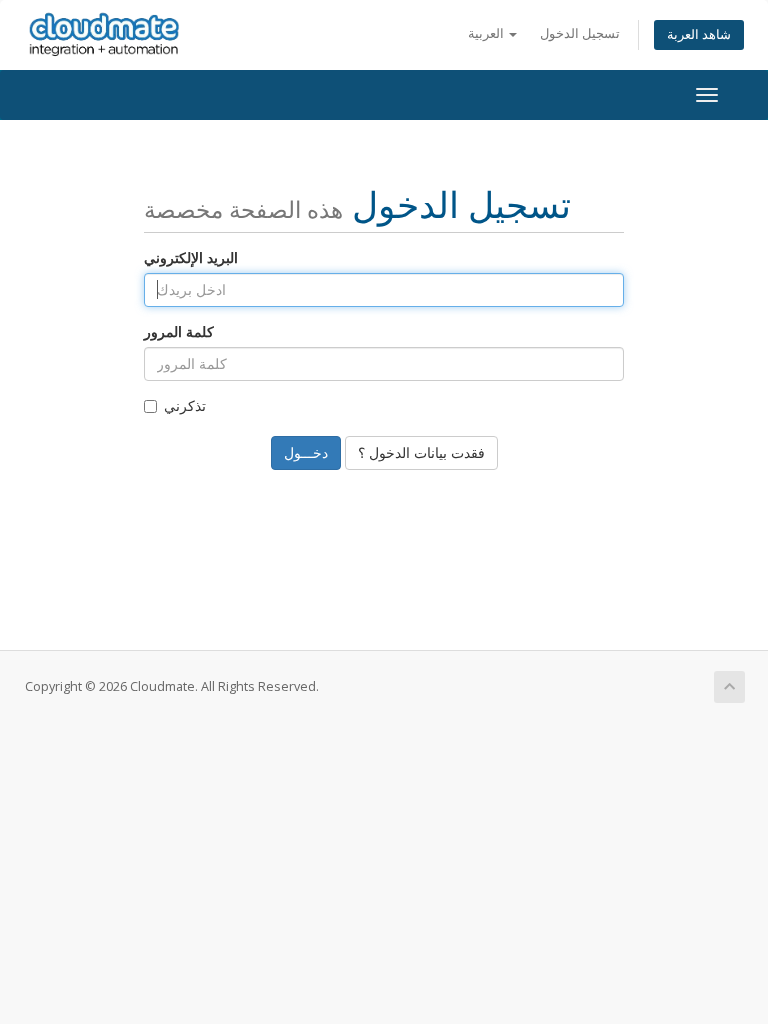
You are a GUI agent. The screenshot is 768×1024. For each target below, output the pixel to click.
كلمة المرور (179, 331)
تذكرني (185, 405)
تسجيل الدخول (580, 33)
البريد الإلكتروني (191, 257)
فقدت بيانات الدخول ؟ (421, 452)
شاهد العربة (699, 34)
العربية (487, 33)
